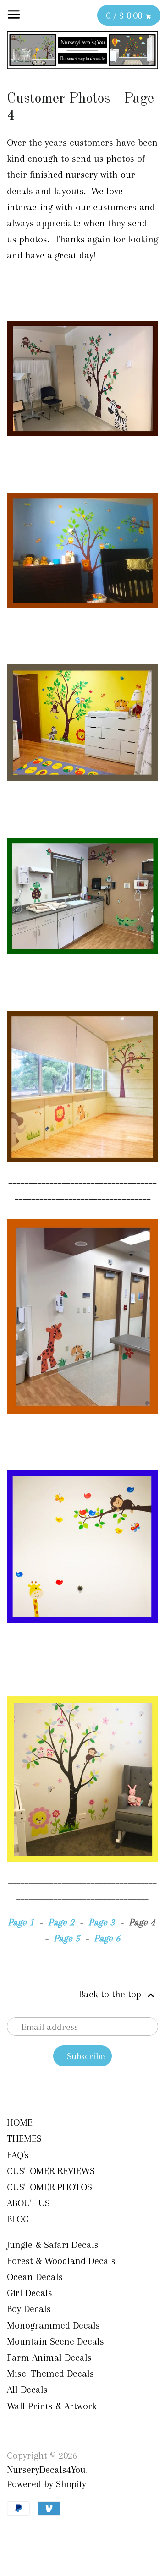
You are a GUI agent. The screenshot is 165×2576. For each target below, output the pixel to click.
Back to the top (111, 1994)
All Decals (27, 2390)
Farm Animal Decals (49, 2357)
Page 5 (67, 1938)
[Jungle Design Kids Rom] (82, 438)
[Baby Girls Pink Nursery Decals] (82, 1863)
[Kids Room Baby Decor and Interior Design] (82, 783)
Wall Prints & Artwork (52, 2406)
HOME (20, 2122)
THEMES (24, 2138)
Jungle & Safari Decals (53, 2245)
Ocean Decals (35, 2277)
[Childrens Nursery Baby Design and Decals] (82, 1625)
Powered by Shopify (47, 2484)
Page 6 (107, 1938)
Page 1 (21, 1922)
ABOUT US (28, 2203)
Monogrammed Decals (53, 2325)
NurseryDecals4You (46, 2470)
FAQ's (18, 2155)
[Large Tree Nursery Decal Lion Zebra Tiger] (82, 1164)
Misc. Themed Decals (50, 2373)
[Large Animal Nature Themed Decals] (82, 956)
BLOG (18, 2219)
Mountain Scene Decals (55, 2341)
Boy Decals (29, 2309)
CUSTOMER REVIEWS (51, 2171)
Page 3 (102, 1922)
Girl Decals (30, 2293)
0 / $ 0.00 (125, 16)
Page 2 (61, 1922)
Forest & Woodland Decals (61, 2261)
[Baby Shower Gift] (82, 1415)
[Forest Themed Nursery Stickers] (82, 609)
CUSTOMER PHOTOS (49, 2187)
